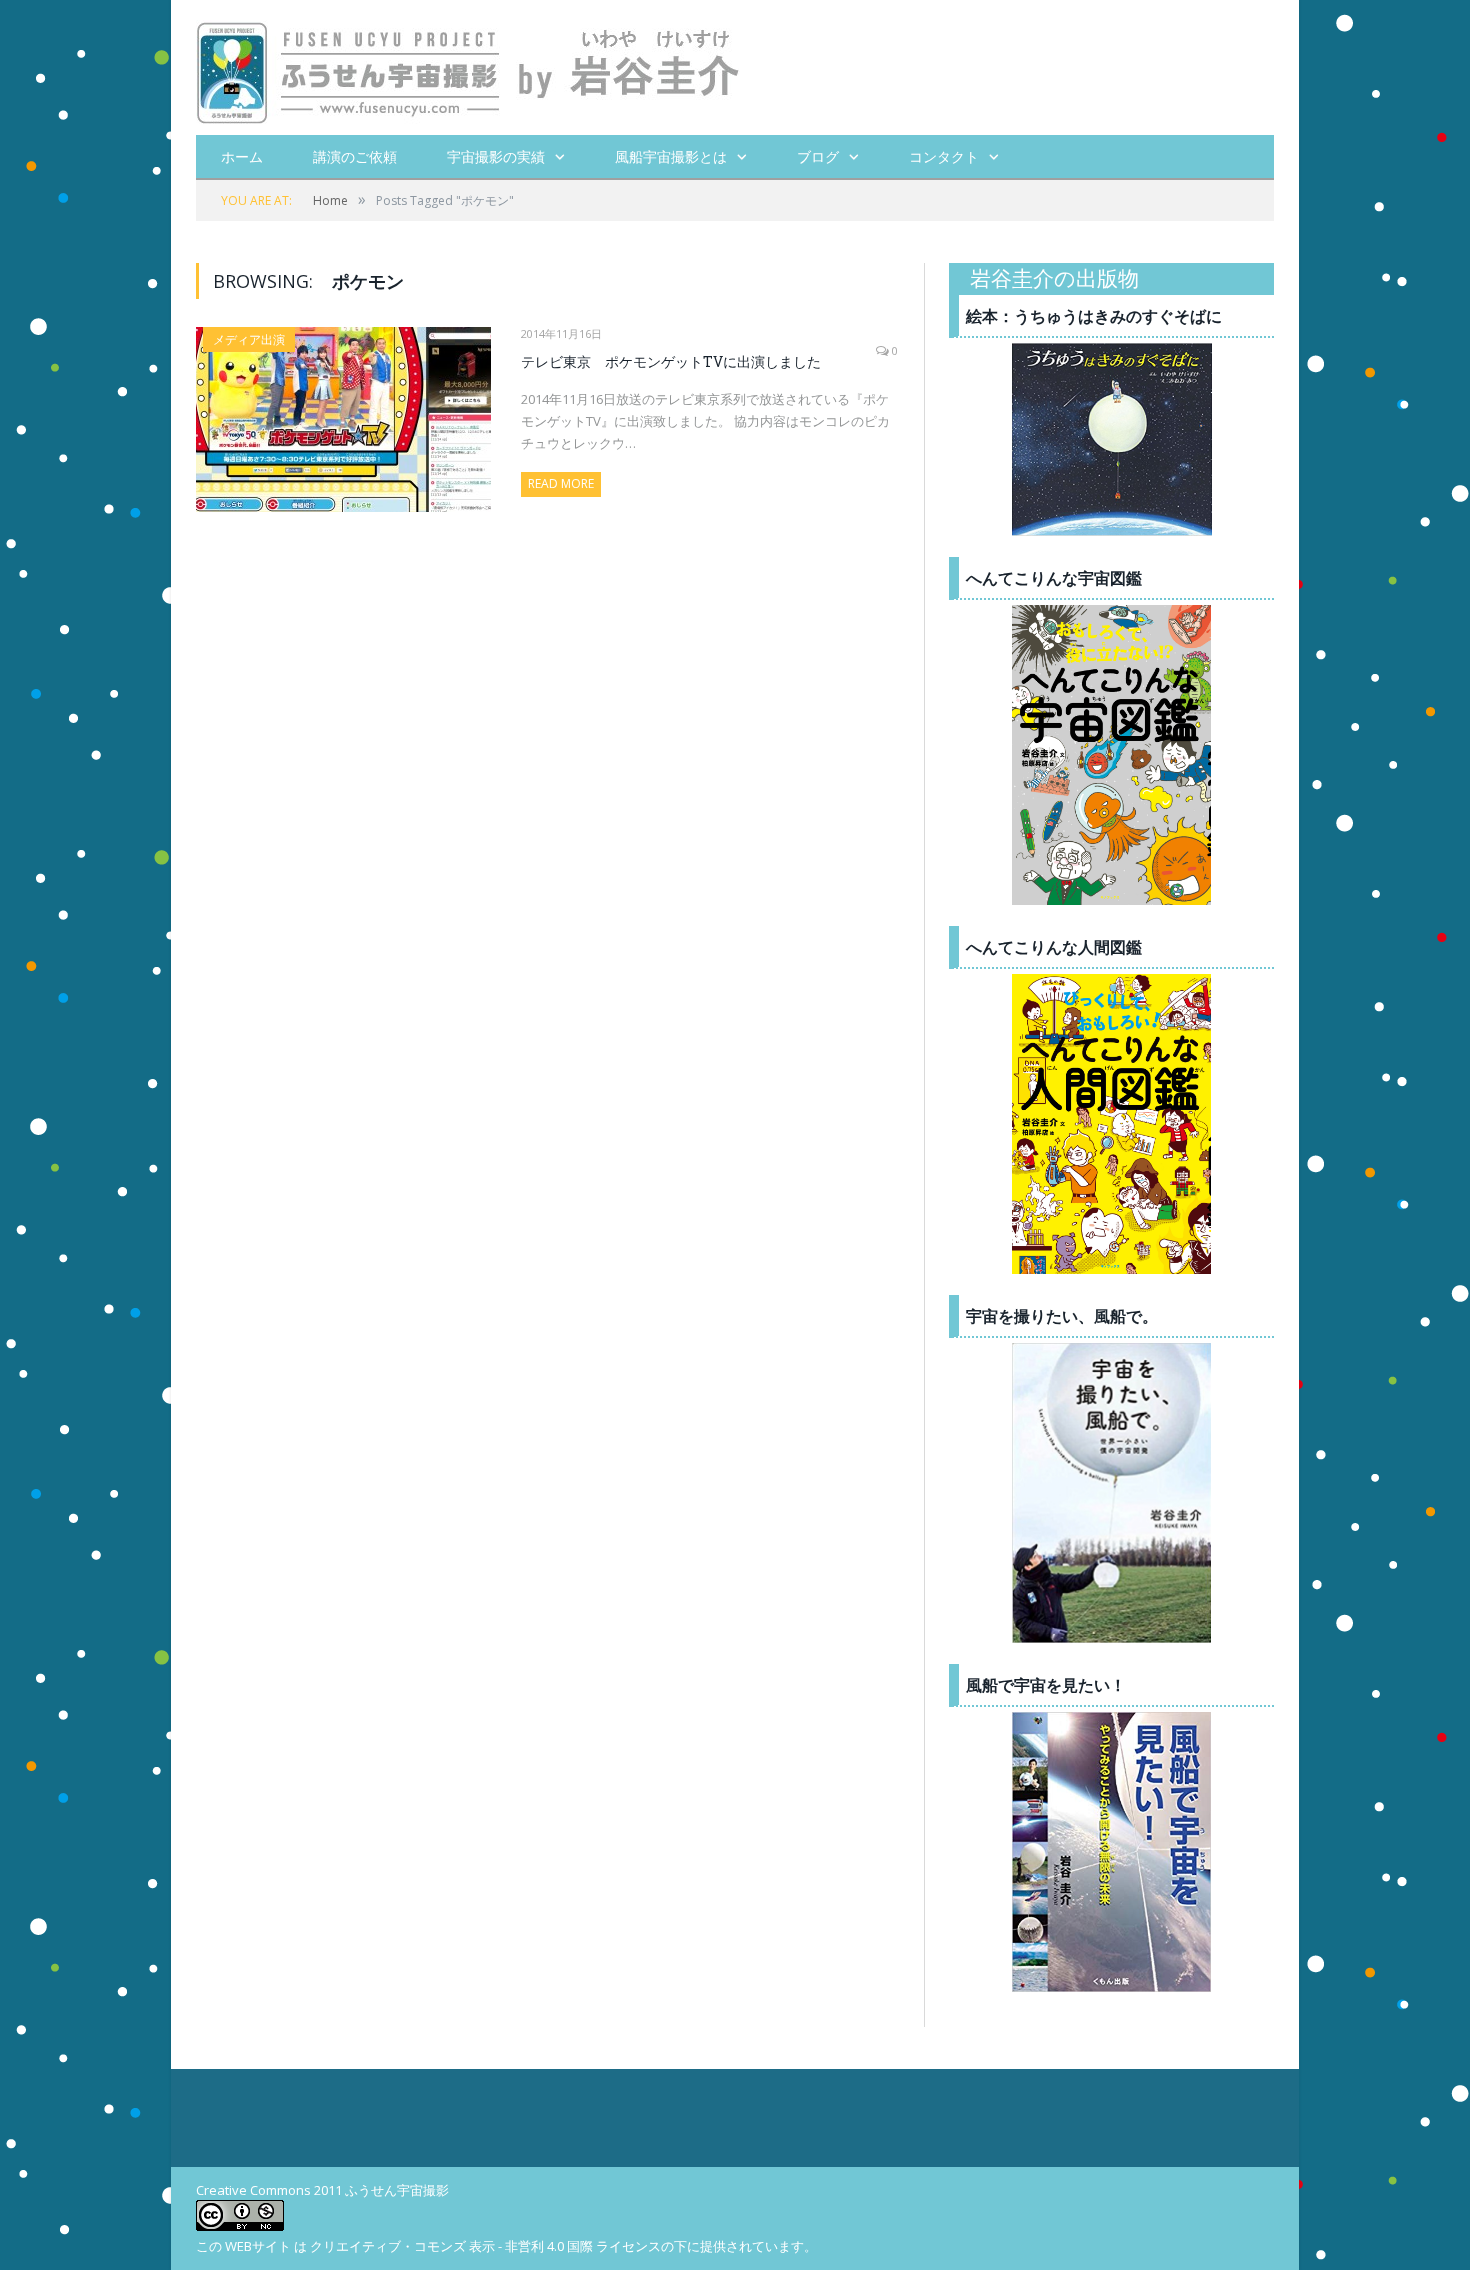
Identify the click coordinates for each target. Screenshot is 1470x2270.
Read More (561, 483)
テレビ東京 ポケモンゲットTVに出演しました (671, 361)
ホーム (242, 156)
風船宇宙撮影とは (671, 156)
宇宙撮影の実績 (496, 156)
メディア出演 (249, 339)
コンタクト (944, 156)
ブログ (818, 156)
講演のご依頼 (355, 156)
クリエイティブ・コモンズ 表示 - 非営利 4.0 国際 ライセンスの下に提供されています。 (563, 2246)
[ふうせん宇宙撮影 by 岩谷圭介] (468, 67)
